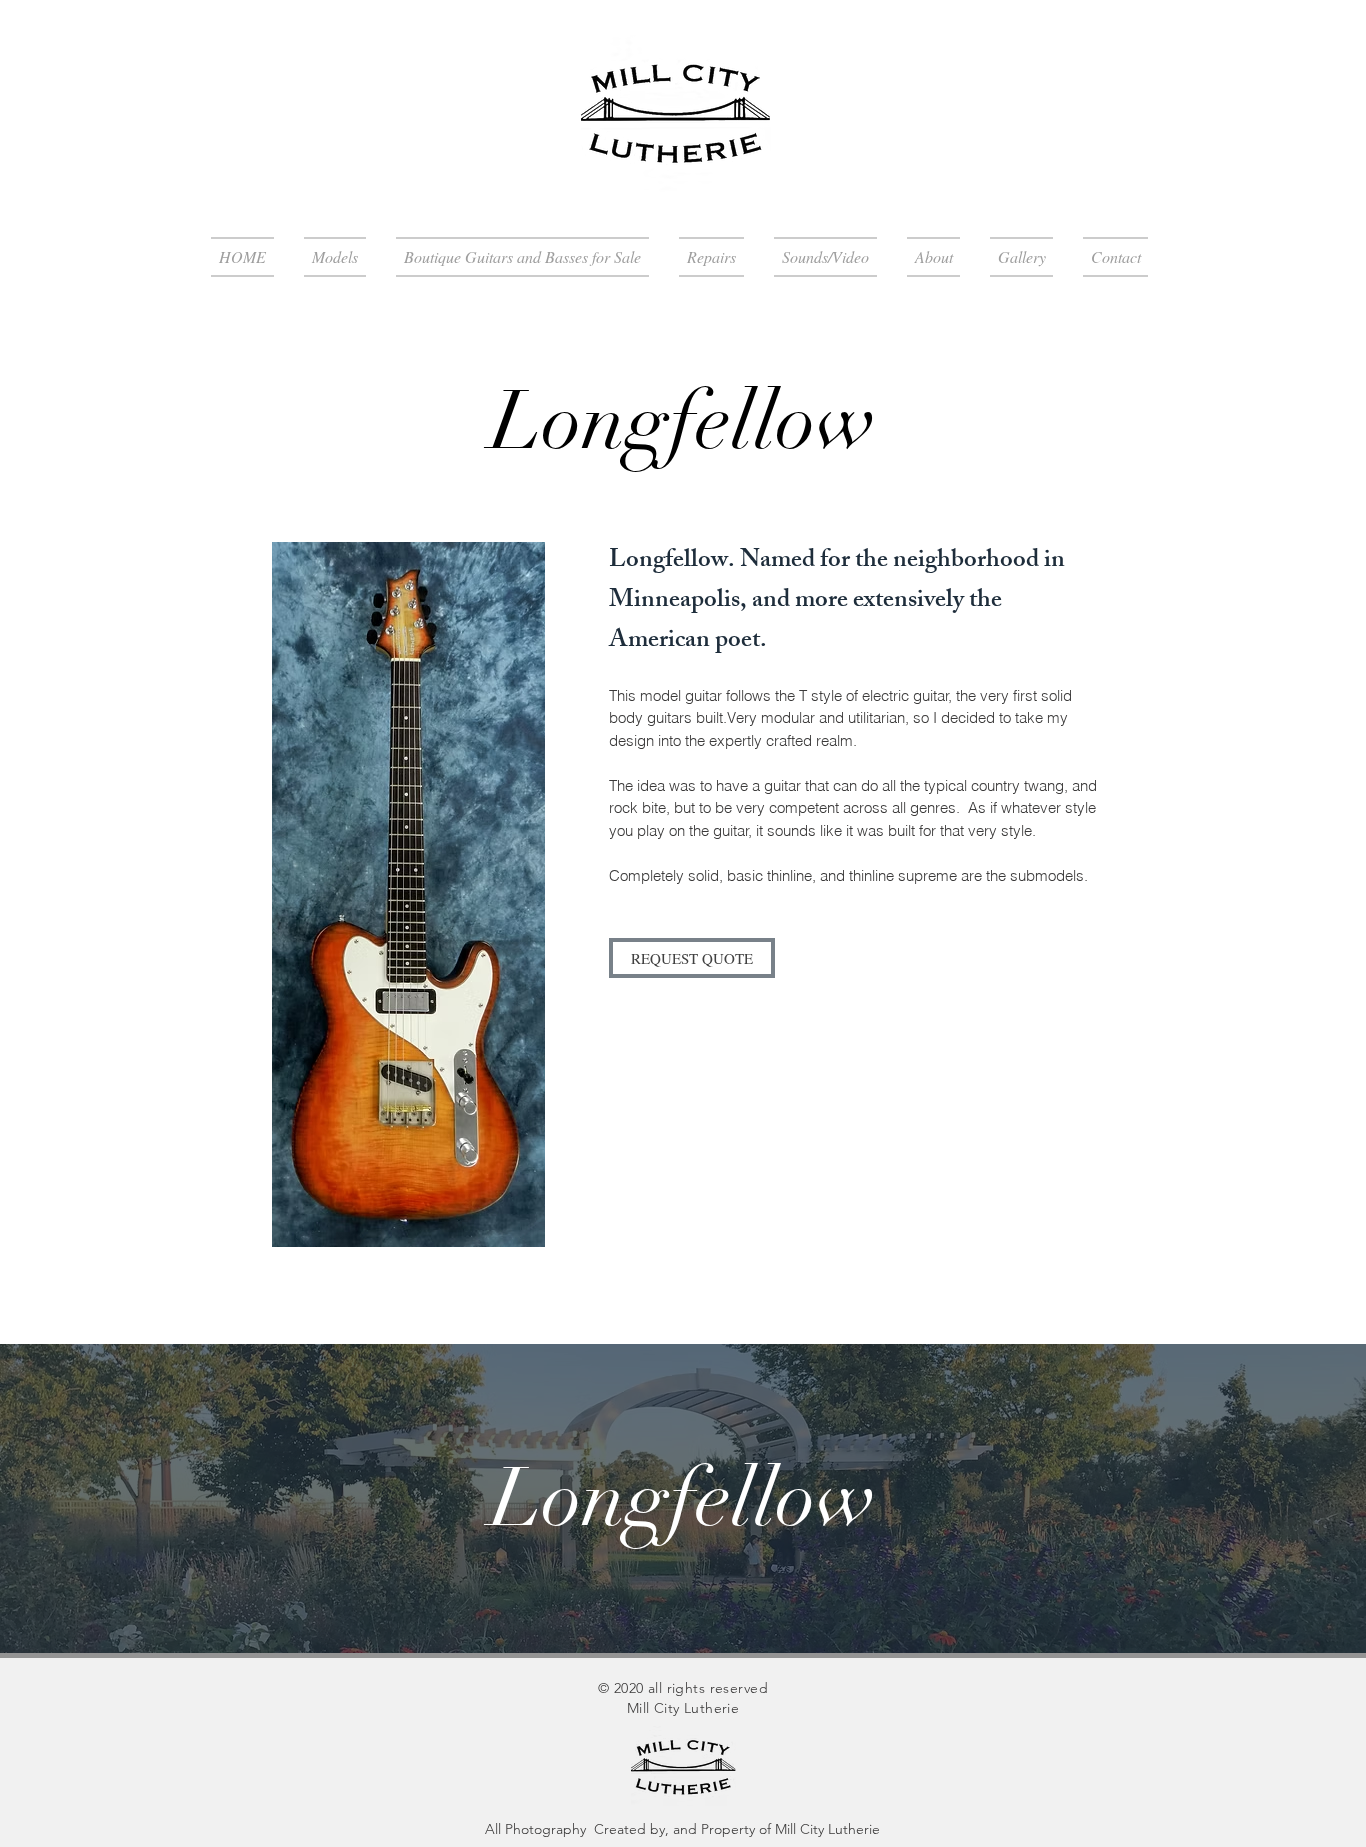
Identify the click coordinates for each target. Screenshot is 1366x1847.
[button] (335, 257)
